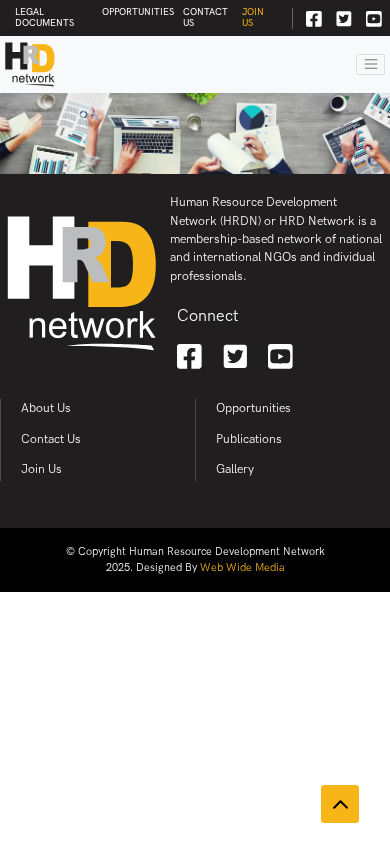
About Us (46, 408)
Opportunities (138, 12)
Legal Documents (44, 17)
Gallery (235, 469)
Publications (249, 439)
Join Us (253, 17)
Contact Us (205, 17)
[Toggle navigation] (370, 65)
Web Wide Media (242, 567)
